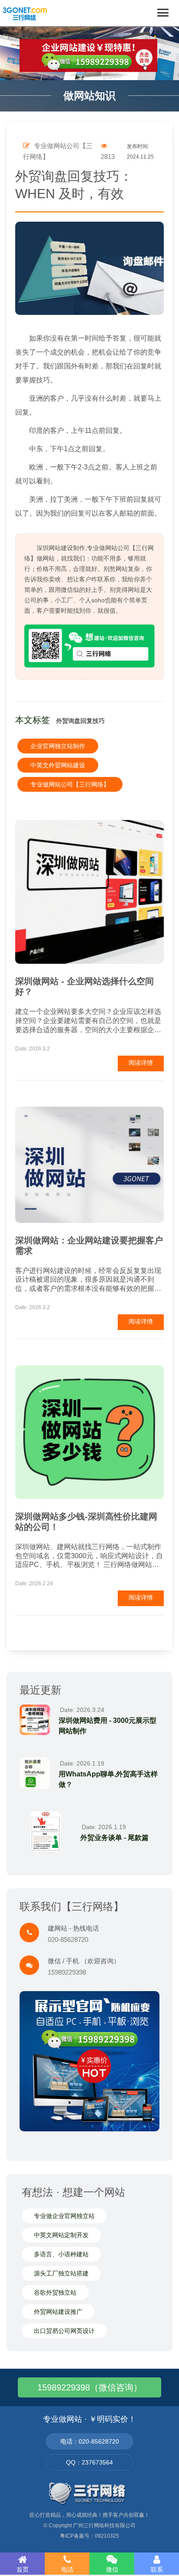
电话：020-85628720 (90, 2441)
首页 (23, 2569)
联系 (157, 2569)
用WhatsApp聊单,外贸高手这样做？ (108, 1779)
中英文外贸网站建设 (58, 765)
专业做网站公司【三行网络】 (70, 784)
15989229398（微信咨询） (90, 2387)
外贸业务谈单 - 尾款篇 (114, 1838)
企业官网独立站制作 (58, 746)
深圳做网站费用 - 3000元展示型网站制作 (108, 1726)
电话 (67, 2569)
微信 (112, 2569)
